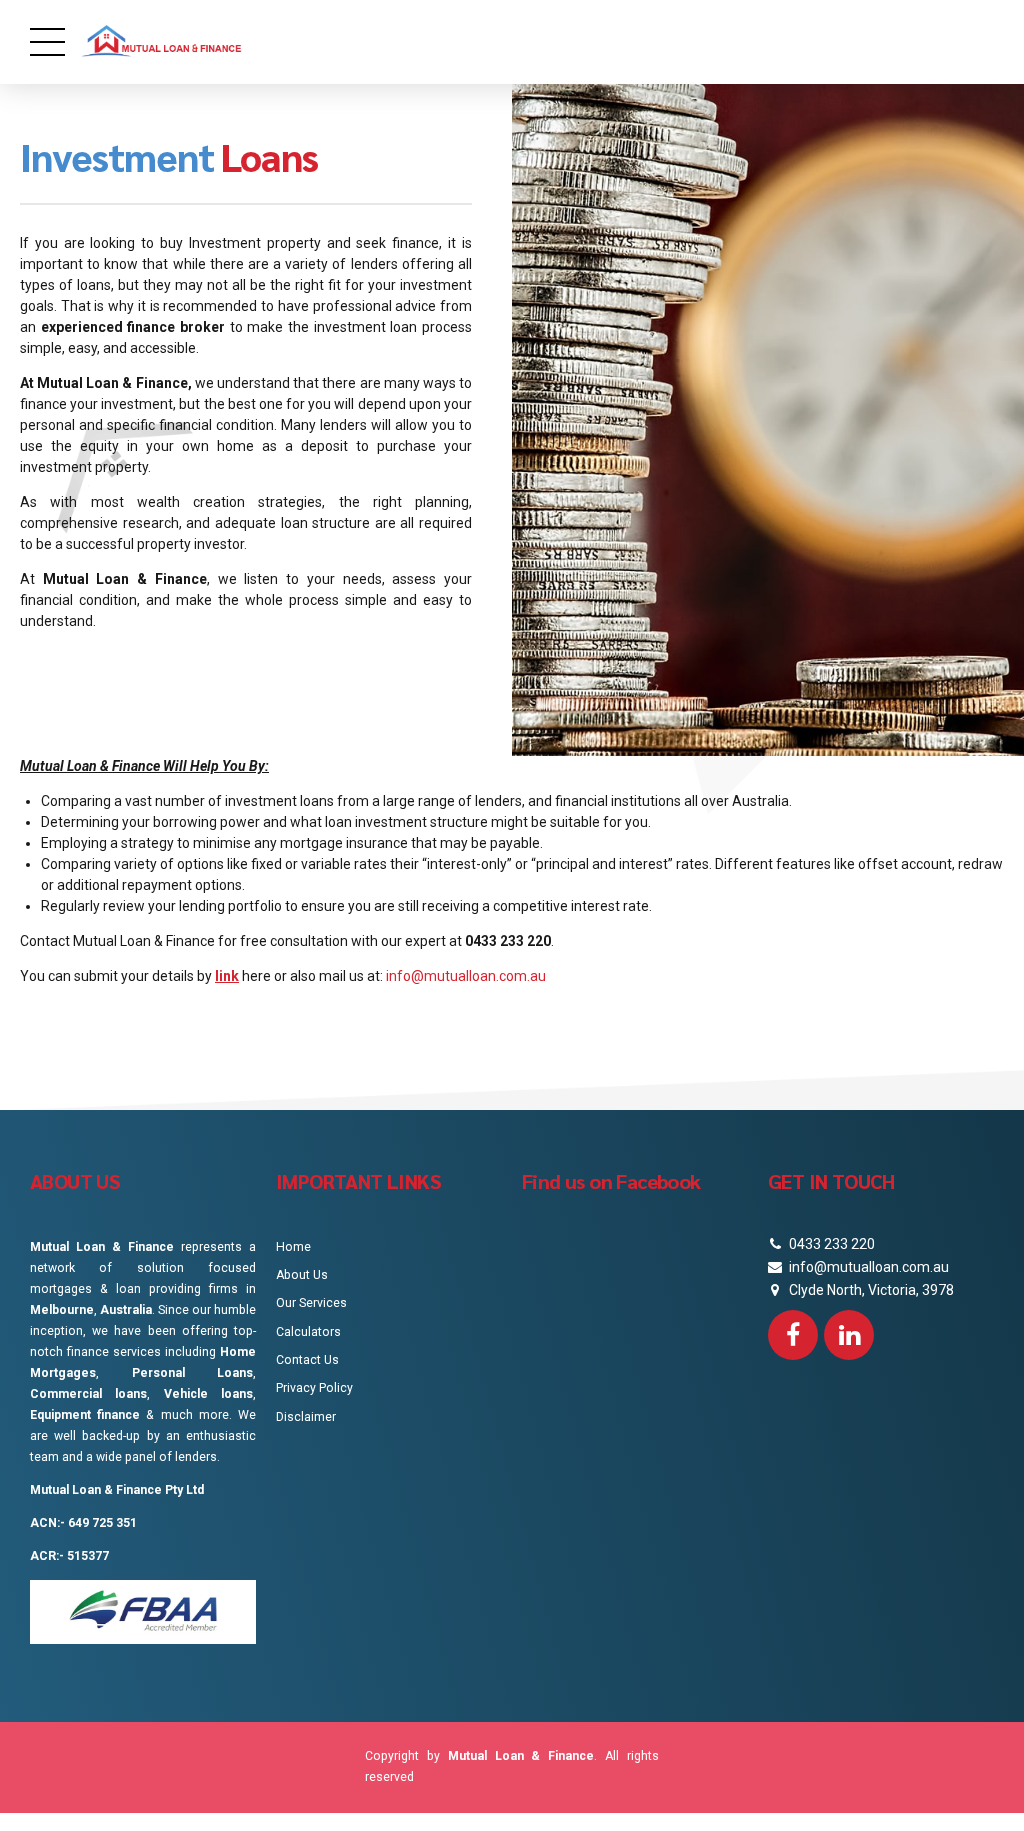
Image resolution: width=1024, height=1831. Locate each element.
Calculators (308, 1332)
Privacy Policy (314, 1388)
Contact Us (307, 1360)
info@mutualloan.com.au (466, 976)
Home (293, 1247)
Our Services (311, 1303)
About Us (302, 1275)
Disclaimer (306, 1417)
